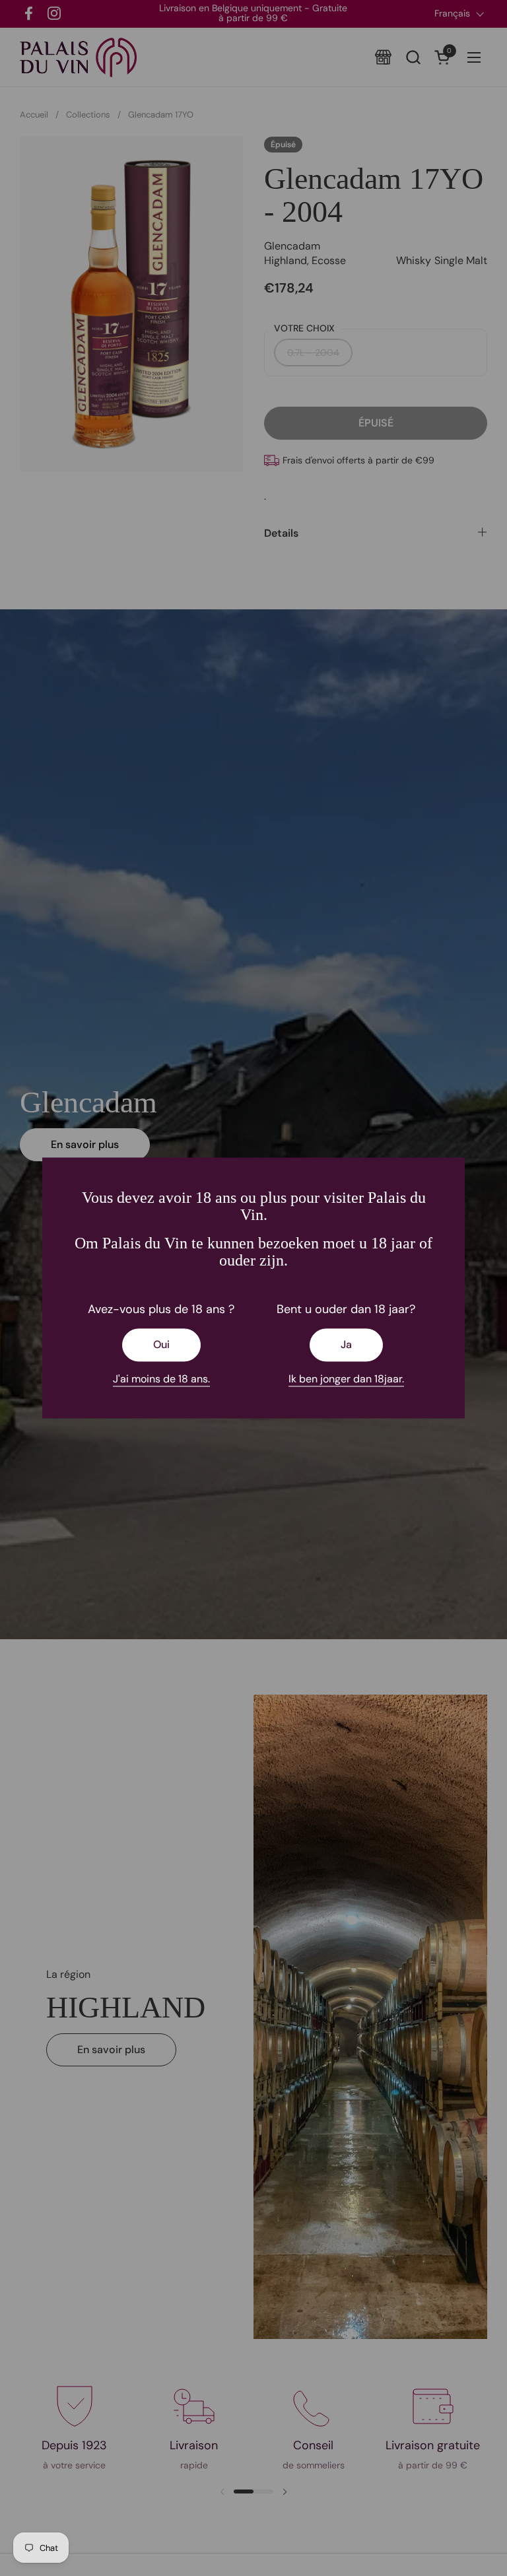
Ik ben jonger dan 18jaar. (346, 1379)
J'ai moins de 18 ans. (161, 1379)
